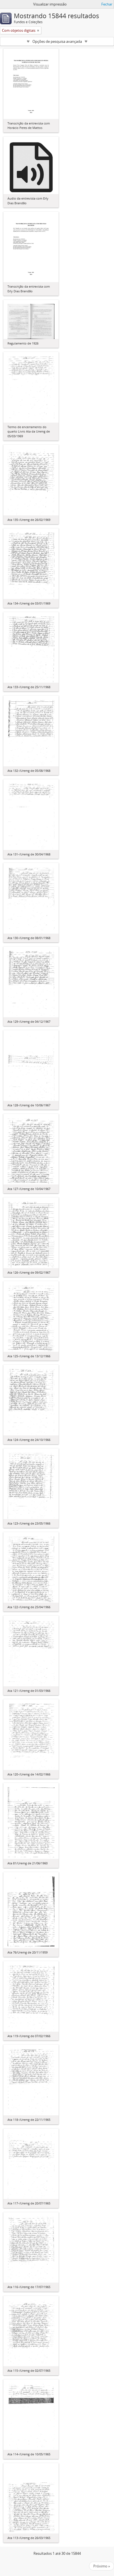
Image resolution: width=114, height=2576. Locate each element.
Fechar (107, 4)
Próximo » (102, 2566)
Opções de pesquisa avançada (57, 41)
